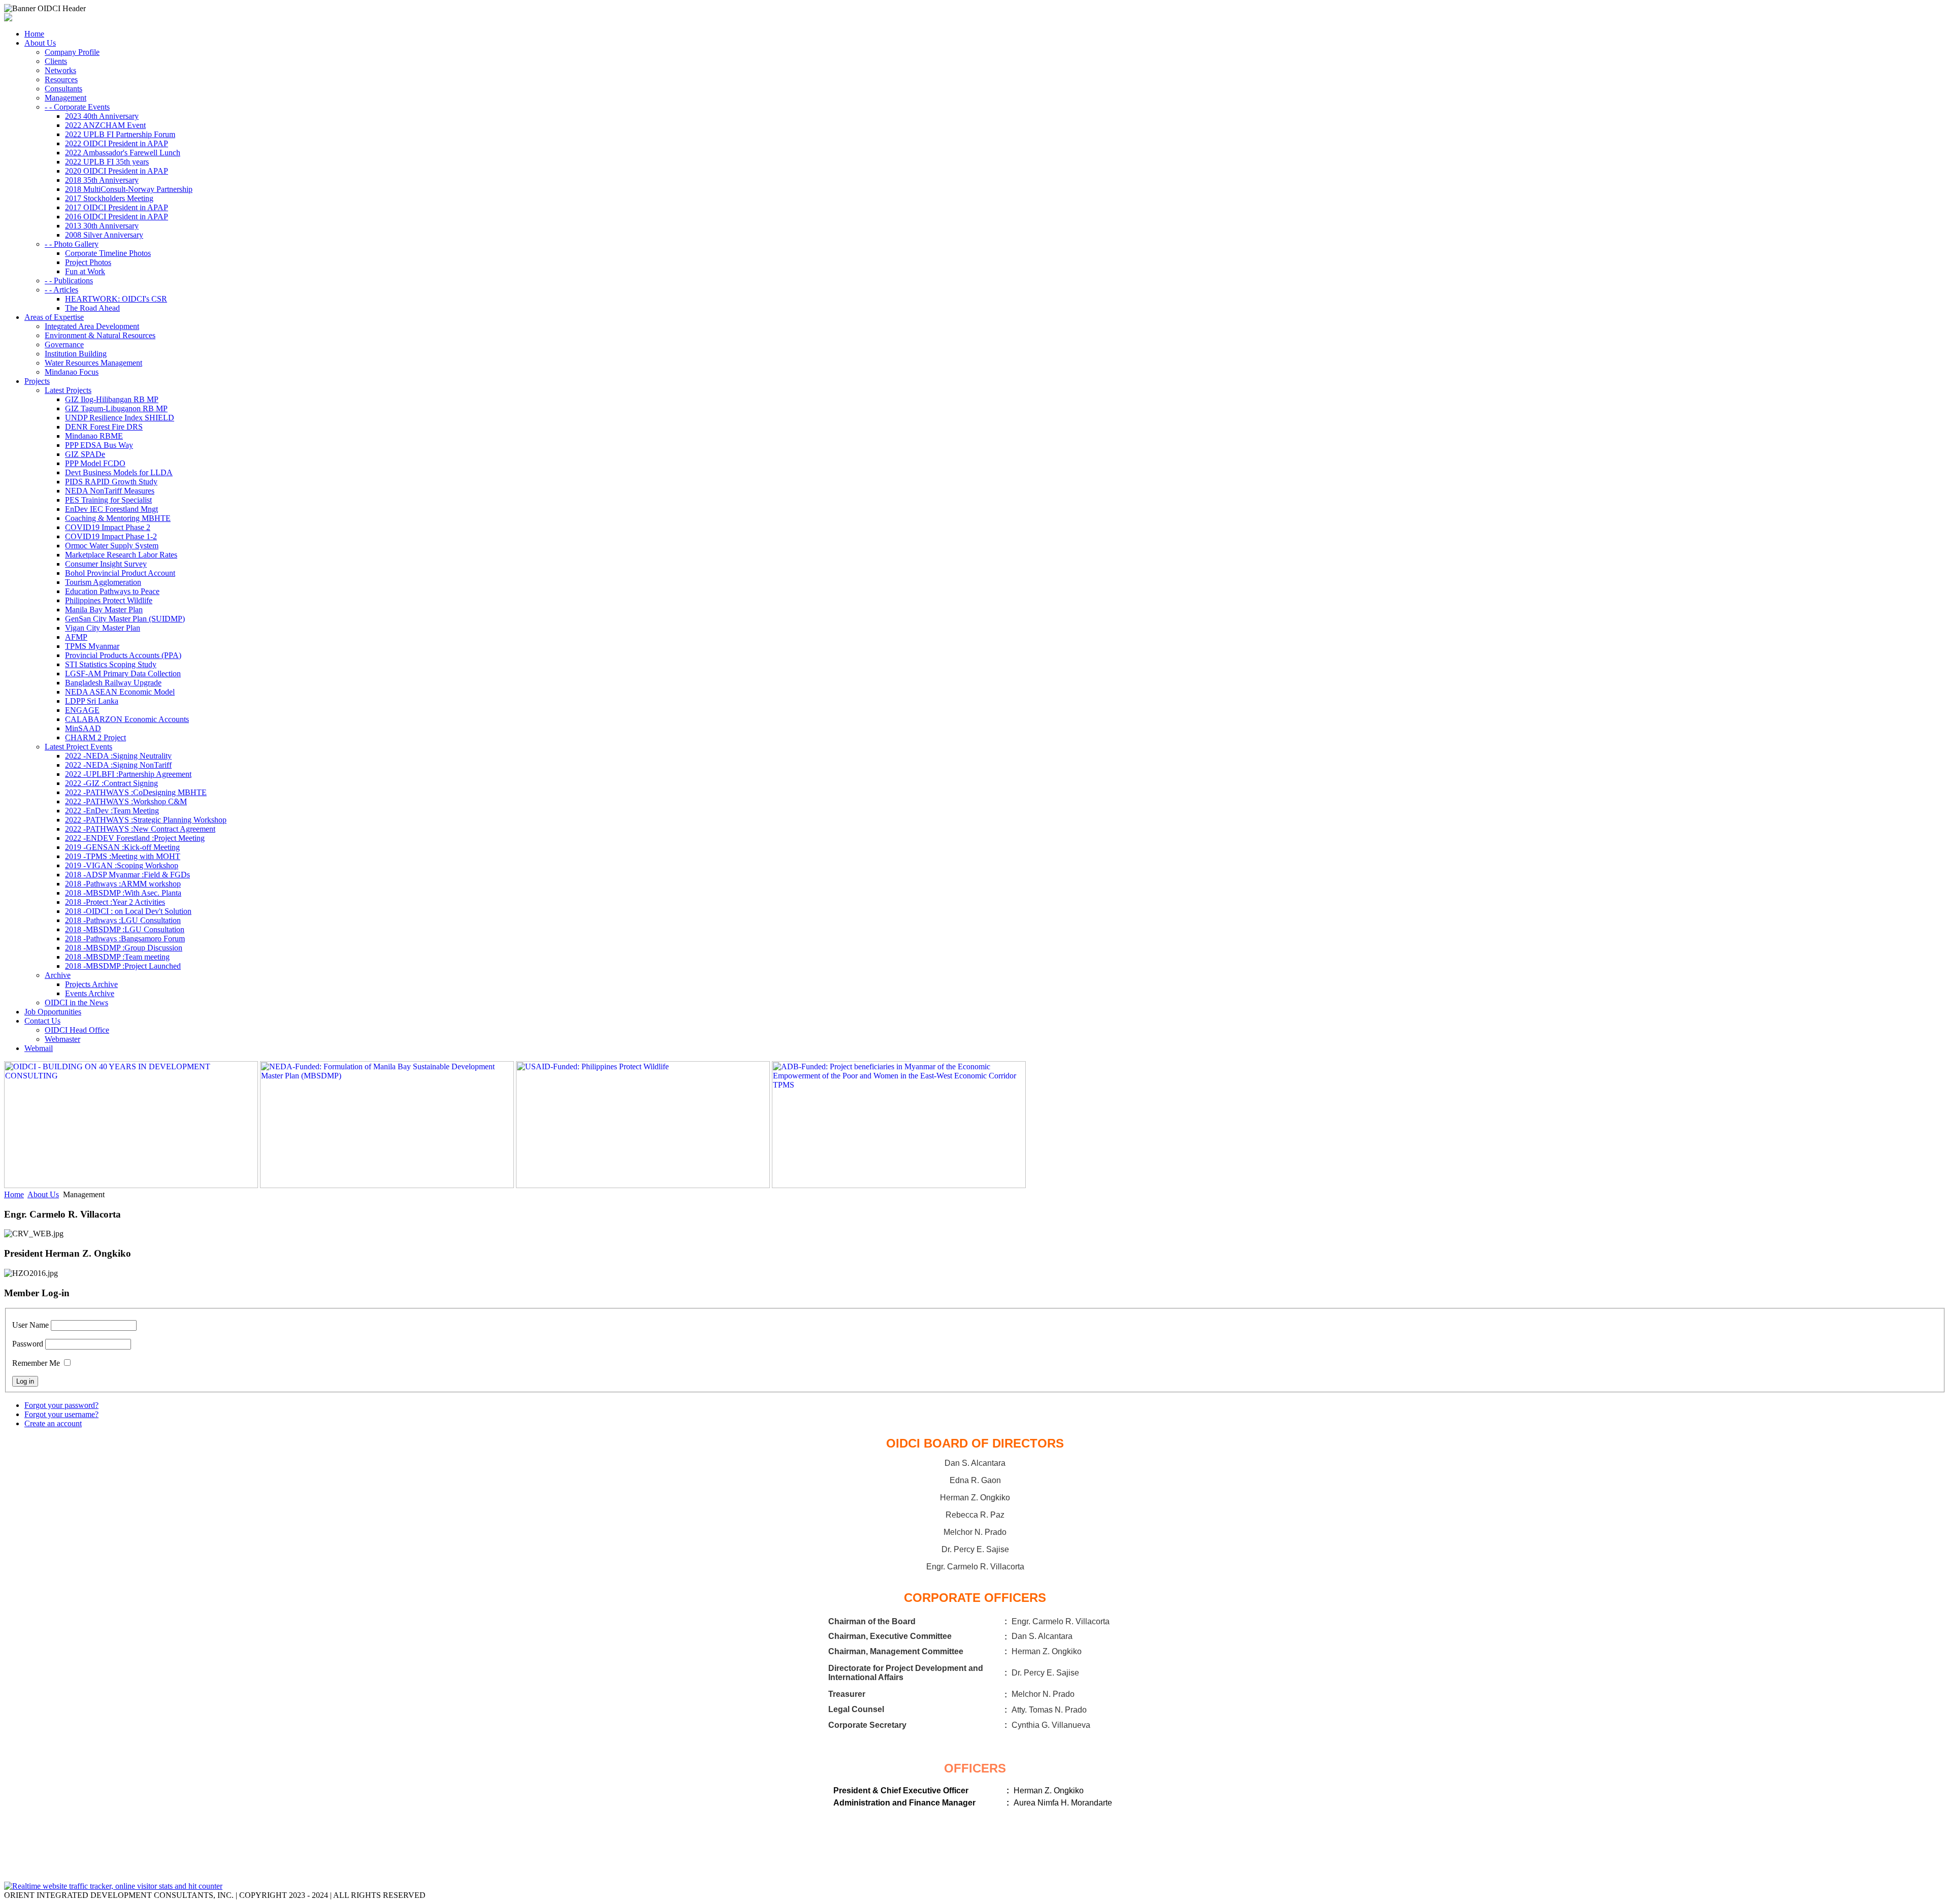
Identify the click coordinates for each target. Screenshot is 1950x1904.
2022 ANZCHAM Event (105, 125)
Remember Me (36, 1363)
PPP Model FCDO (95, 463)
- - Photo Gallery (72, 244)
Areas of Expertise (54, 317)
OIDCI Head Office (77, 1030)
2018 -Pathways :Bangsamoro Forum (125, 939)
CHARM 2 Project (95, 737)
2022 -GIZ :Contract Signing (111, 783)
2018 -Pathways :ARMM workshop (123, 884)
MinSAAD (83, 728)
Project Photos (88, 262)
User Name (30, 1325)
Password (28, 1344)
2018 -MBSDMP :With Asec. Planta (123, 893)
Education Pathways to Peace (112, 591)
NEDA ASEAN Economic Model (120, 692)
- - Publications (69, 281)
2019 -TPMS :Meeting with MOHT (123, 856)
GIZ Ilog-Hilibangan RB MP (112, 399)
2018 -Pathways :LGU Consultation (123, 920)
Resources (61, 79)
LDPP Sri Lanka (92, 701)
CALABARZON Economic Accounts (127, 719)
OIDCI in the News (76, 1003)
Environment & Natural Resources (100, 335)
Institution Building (76, 354)
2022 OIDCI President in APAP (117, 143)
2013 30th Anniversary (102, 226)
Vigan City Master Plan (103, 628)
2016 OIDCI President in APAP (117, 217)
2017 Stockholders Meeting (109, 198)
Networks (60, 70)
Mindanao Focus (72, 372)
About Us (40, 43)
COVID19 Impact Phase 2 (108, 527)
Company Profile (72, 52)
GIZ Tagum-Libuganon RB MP (116, 408)
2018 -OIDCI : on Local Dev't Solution (128, 911)
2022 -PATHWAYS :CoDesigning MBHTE (136, 792)
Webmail (39, 1048)
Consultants (63, 89)
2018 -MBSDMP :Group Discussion (124, 948)
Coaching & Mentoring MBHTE (118, 518)
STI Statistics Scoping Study (111, 664)
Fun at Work (85, 271)
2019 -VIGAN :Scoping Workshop (122, 865)
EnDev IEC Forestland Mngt (111, 509)
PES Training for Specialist (108, 500)
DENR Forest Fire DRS (104, 427)
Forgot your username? (61, 1414)
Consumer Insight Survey (106, 564)
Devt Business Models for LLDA (119, 472)
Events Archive (90, 993)
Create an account (53, 1423)
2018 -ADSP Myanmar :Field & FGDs (127, 875)
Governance (64, 344)
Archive (58, 975)
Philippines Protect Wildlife (109, 600)
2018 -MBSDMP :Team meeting (117, 957)
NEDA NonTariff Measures (110, 491)
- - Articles (61, 290)
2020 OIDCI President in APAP (117, 171)
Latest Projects (68, 390)
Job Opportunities (53, 1012)
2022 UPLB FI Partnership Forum (120, 134)
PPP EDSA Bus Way (99, 445)
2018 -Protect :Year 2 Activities (115, 902)
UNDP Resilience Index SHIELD (120, 418)
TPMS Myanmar (92, 646)
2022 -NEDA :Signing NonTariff (118, 765)
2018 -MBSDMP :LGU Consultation (125, 929)
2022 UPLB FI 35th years (107, 162)
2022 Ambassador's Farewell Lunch (123, 153)
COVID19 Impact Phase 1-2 (111, 536)
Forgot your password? (61, 1405)
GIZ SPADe (85, 454)
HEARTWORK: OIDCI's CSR (116, 299)
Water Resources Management (93, 363)
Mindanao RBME (94, 436)
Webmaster (62, 1039)
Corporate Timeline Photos (108, 253)
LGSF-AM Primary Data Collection (123, 674)
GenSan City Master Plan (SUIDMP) (125, 619)
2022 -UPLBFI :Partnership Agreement (128, 774)
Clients (56, 61)
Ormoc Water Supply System (112, 546)
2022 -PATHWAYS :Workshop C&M (126, 801)
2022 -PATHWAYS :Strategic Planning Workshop (146, 820)
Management (66, 98)
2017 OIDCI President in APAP (117, 207)
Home (34, 34)
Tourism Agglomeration (103, 582)
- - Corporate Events (77, 107)
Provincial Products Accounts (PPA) (123, 655)
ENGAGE (82, 710)
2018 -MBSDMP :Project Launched (123, 966)
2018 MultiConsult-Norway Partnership (129, 189)
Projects (37, 381)
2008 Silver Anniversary (104, 235)
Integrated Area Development (92, 326)
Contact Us (42, 1021)
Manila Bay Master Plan (104, 610)
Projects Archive (91, 984)
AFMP (76, 637)
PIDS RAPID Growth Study (111, 482)
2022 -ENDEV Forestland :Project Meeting (135, 838)
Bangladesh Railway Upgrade (113, 683)
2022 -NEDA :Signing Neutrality (118, 756)
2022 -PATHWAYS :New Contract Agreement (140, 829)
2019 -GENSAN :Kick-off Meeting (122, 847)
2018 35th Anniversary (102, 180)
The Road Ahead (92, 308)
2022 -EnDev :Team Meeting (112, 811)
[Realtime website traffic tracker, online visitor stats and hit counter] (113, 1886)
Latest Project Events (78, 747)
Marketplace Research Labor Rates (121, 555)
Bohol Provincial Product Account (120, 573)
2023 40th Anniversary (102, 116)
